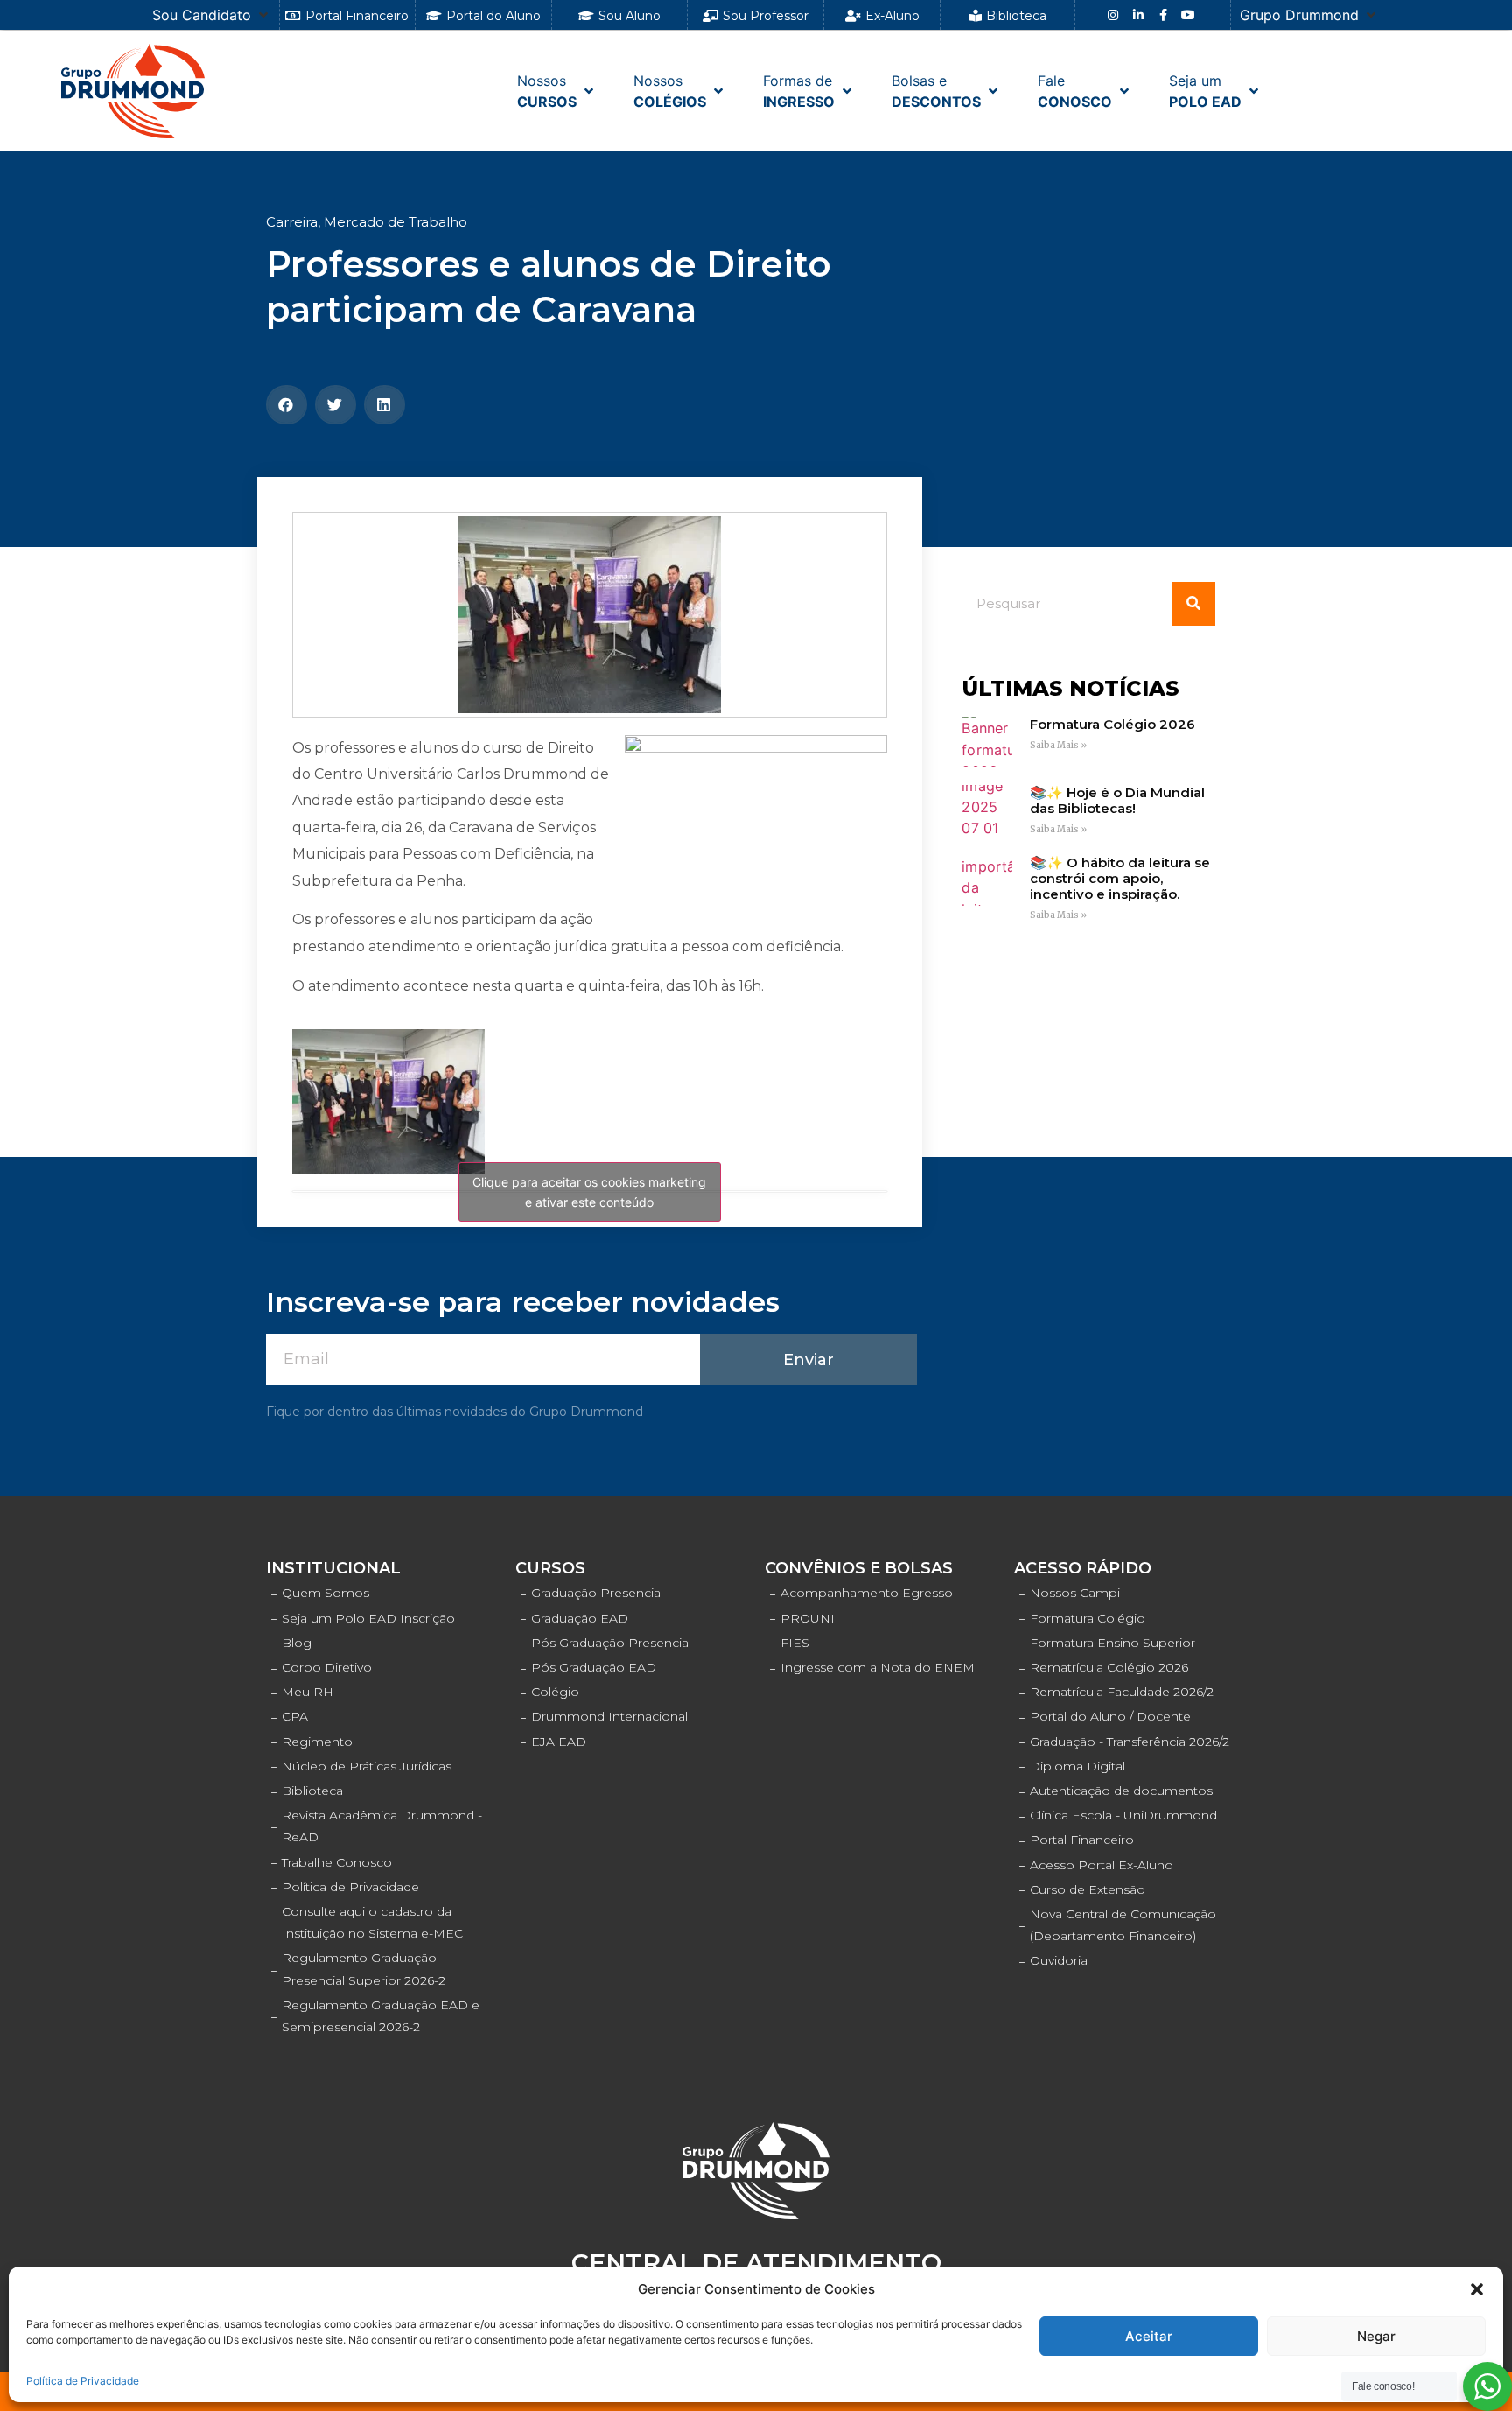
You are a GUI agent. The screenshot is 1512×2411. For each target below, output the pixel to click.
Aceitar (1149, 2336)
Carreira (292, 222)
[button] (1477, 2289)
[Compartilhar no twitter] (336, 405)
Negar (1376, 2336)
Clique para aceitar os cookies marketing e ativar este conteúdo (589, 1192)
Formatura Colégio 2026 (1113, 724)
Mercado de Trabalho (395, 222)
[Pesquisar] (1193, 604)
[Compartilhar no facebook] (287, 405)
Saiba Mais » (1058, 745)
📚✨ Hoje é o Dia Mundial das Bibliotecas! (1117, 800)
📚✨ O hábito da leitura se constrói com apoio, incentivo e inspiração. (1120, 878)
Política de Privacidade (83, 2381)
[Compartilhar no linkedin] (385, 405)
